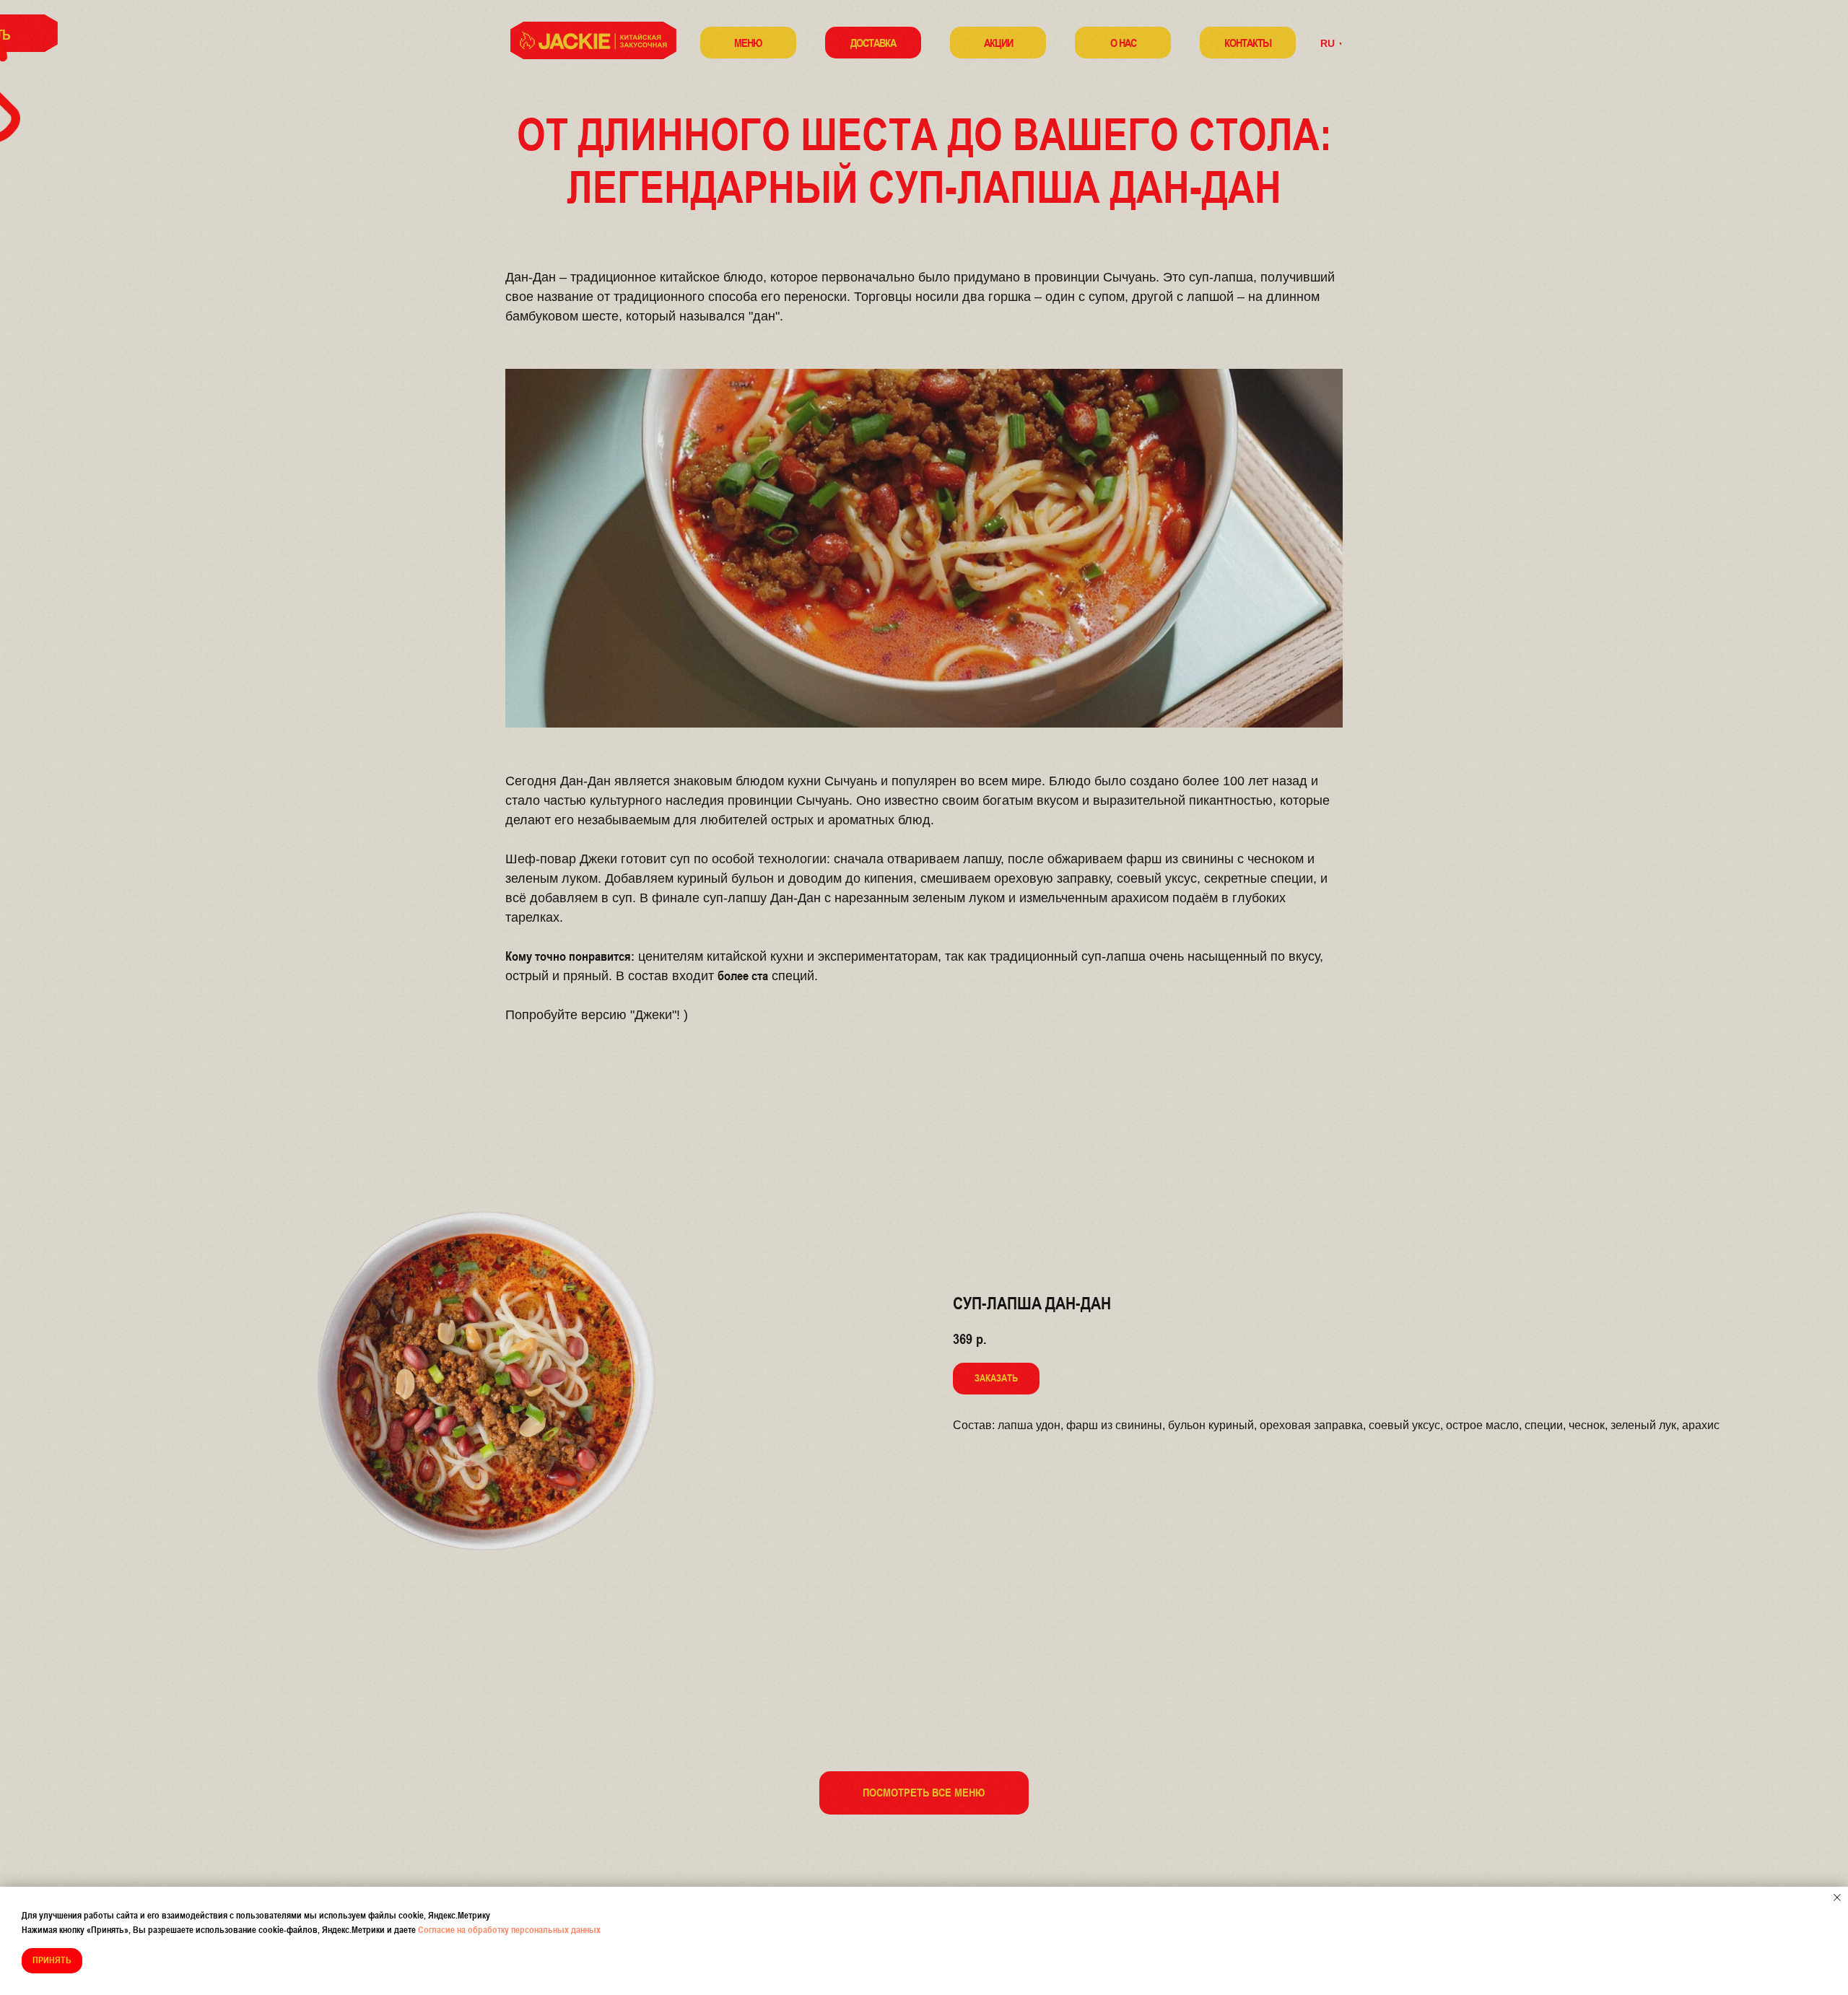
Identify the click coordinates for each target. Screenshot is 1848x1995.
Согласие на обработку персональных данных (509, 1930)
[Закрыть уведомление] (1837, 1898)
